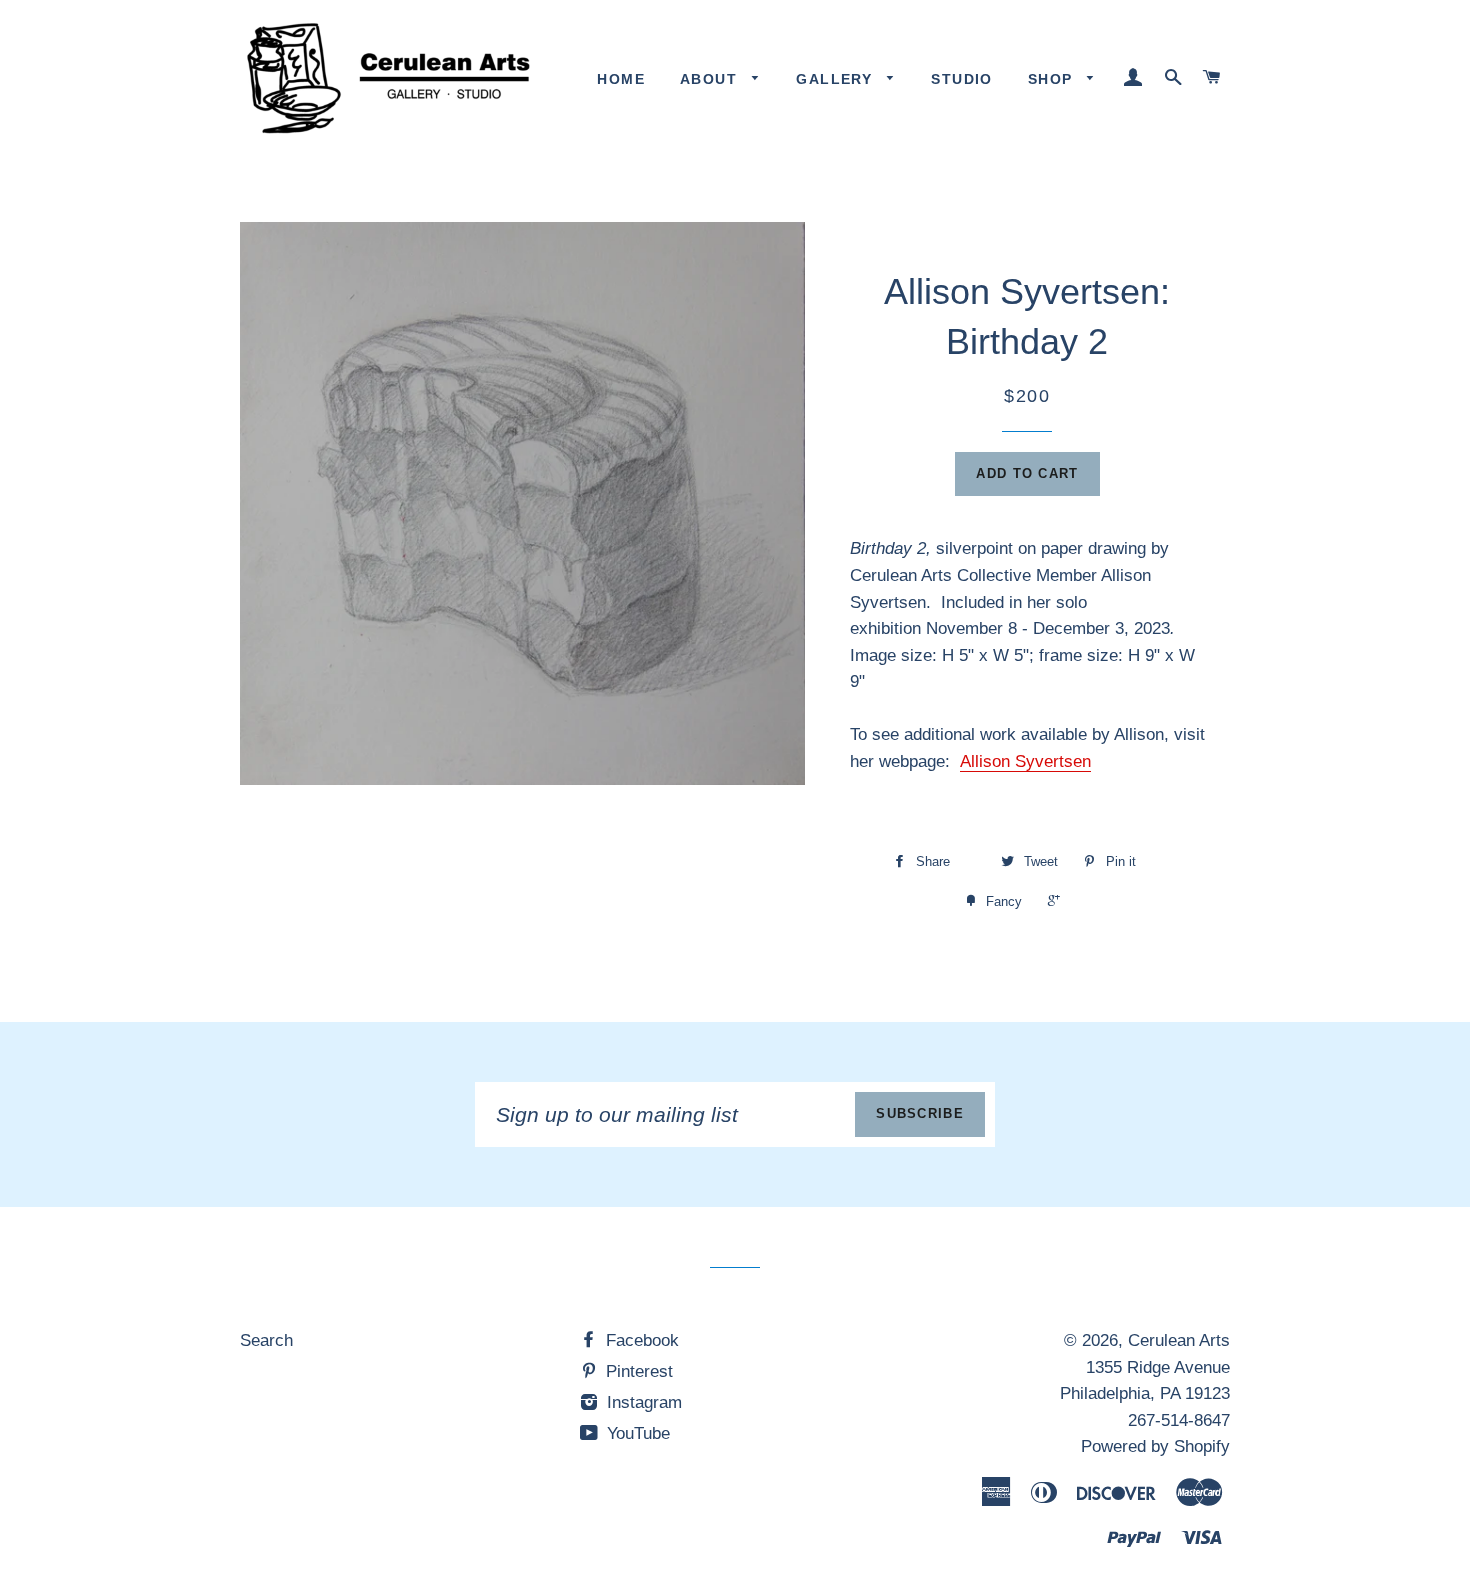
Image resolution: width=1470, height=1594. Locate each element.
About (711, 79)
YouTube (636, 1433)
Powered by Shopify (1155, 1446)
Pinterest (637, 1371)
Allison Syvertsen (1025, 761)
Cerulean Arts (1179, 1340)
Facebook (640, 1340)
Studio (961, 79)
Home (621, 79)
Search (266, 1340)
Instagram (642, 1402)
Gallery (836, 79)
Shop (1053, 79)
